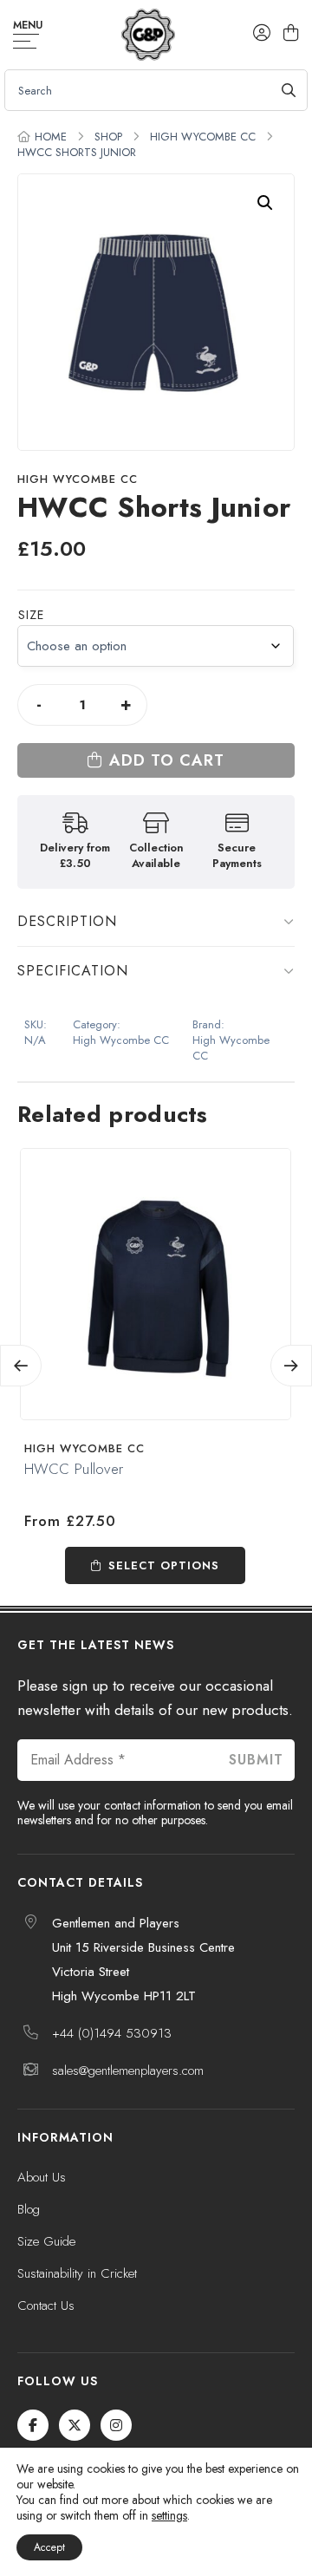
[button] (265, 203)
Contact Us (46, 2305)
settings (169, 2515)
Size (31, 615)
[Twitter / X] (75, 2425)
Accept (49, 2547)
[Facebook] (33, 2425)
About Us (42, 2177)
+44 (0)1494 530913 (112, 2033)
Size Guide (46, 2241)
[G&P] (148, 35)
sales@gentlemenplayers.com (128, 2071)
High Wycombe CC (203, 137)
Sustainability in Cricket (77, 2273)
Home (51, 137)
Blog (29, 2209)
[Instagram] (116, 2425)
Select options (164, 1565)
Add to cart (167, 760)
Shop (108, 137)
